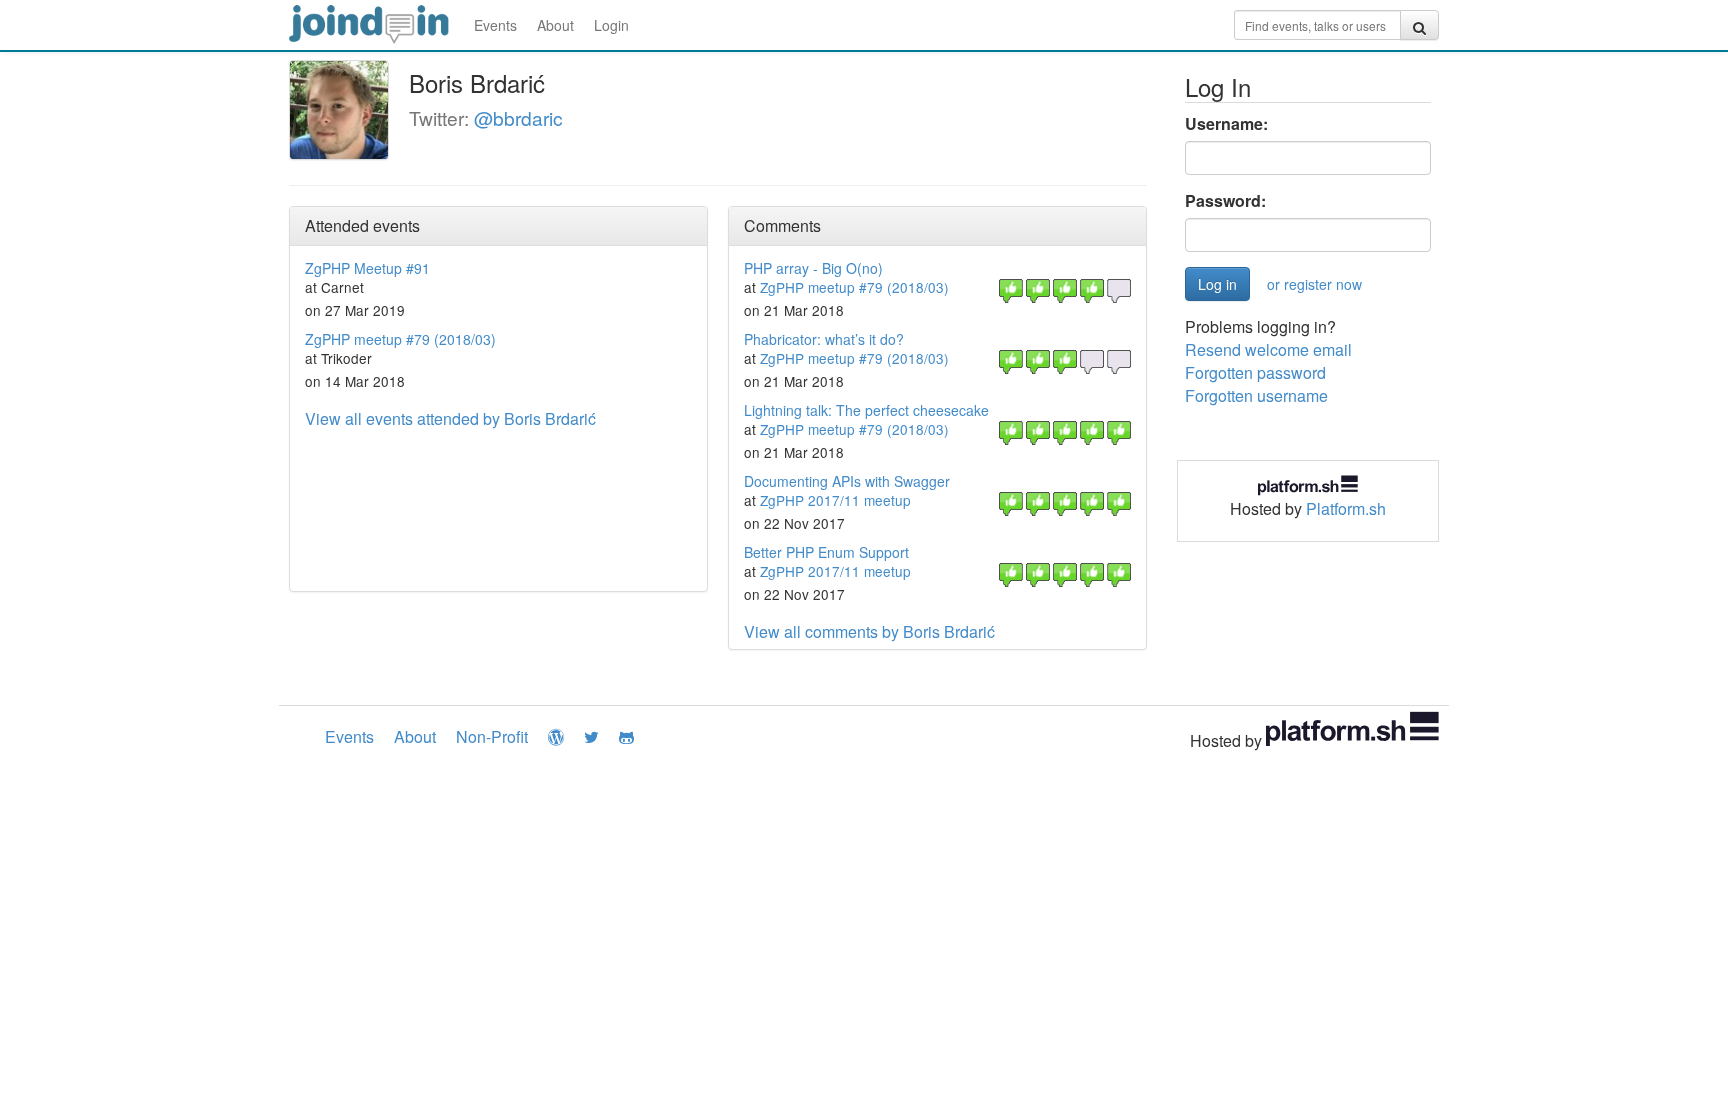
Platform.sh (1346, 508)
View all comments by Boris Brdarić (869, 631)
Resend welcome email (1268, 349)
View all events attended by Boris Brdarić (450, 418)
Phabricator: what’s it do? (824, 339)
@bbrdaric (518, 117)
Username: (1226, 124)
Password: (1225, 201)
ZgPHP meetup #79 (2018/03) (400, 339)
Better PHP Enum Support (826, 552)
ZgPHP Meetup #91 (367, 268)
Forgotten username (1256, 395)
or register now (1314, 284)
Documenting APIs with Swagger (847, 481)
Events (495, 25)
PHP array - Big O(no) (813, 268)
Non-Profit (492, 736)
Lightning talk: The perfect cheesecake (866, 410)
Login (611, 25)
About (555, 25)
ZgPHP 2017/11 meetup (835, 500)
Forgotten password (1255, 372)
